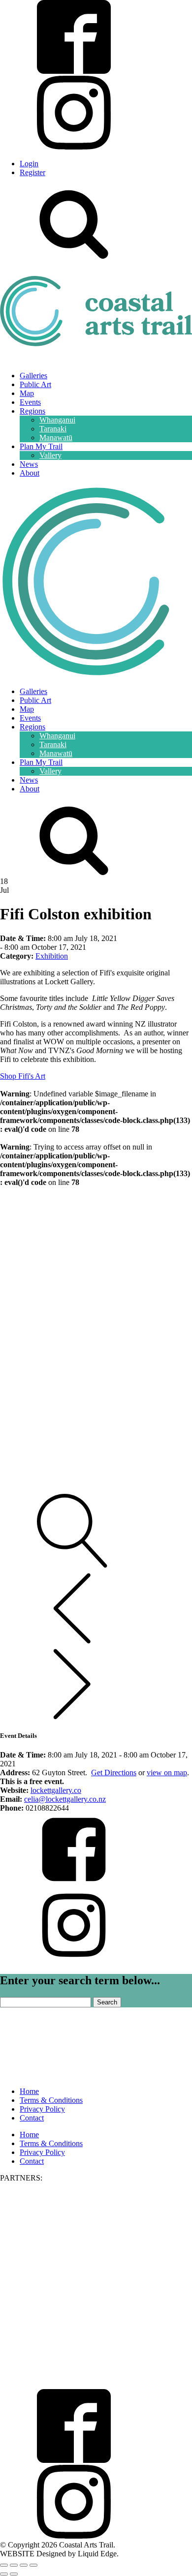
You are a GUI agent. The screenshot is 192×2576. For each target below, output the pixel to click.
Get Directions (114, 1773)
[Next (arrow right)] (14, 2574)
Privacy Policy (42, 2109)
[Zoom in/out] (4, 2565)
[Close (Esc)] (33, 2565)
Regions (32, 411)
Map (27, 393)
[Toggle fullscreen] (14, 2565)
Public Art (35, 384)
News (29, 464)
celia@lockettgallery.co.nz (65, 1799)
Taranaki (53, 429)
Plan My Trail (41, 446)
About (30, 473)
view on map (167, 1773)
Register (32, 172)
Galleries (33, 376)
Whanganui (57, 420)
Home (29, 2091)
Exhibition (52, 956)
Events (30, 402)
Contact (32, 2118)
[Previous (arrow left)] (4, 2574)
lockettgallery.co (56, 1790)
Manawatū (56, 438)
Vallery (50, 455)
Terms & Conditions (51, 2100)
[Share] (24, 2565)
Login (29, 164)
